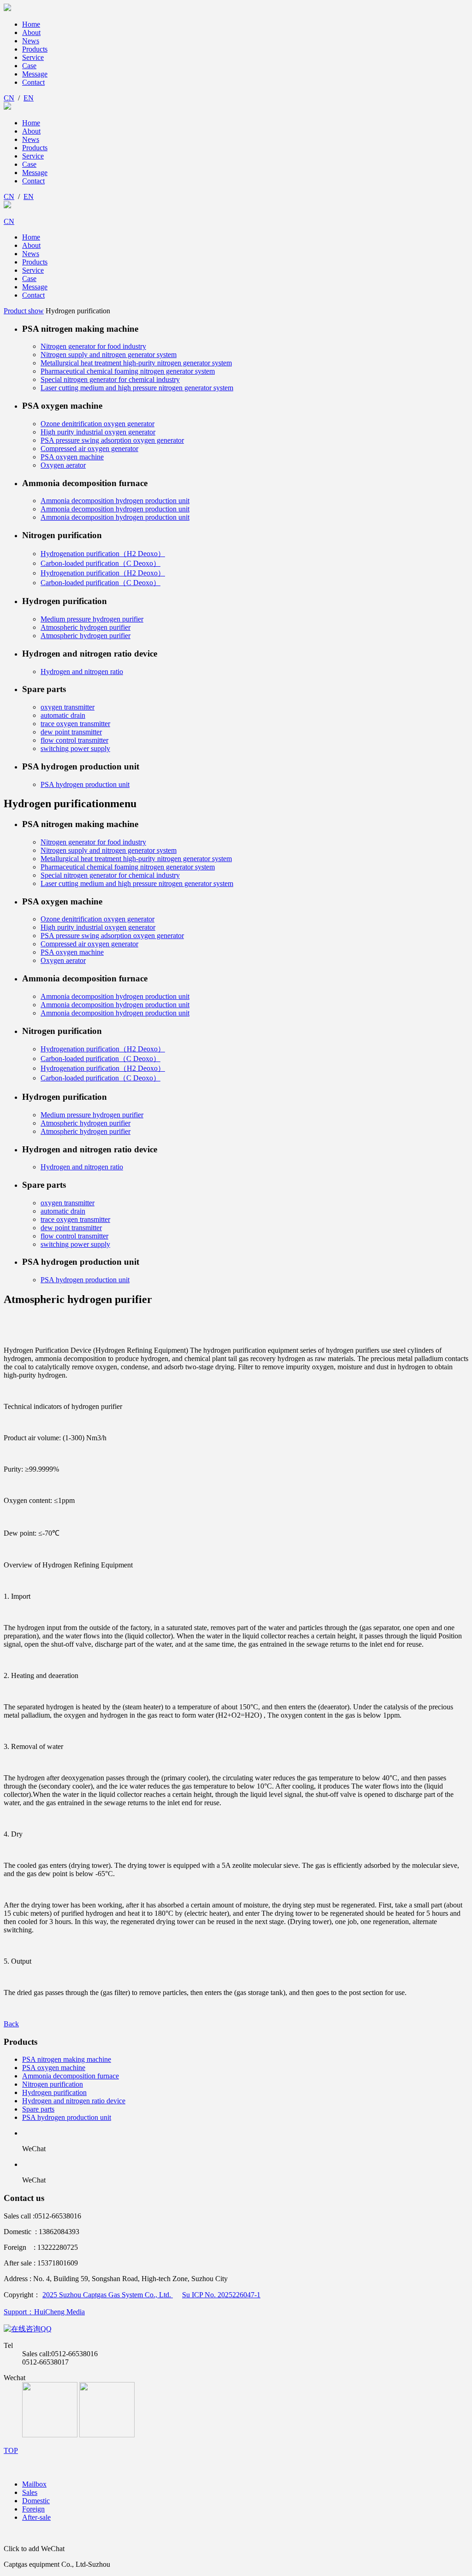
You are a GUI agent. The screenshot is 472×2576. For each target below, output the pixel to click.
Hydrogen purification (54, 2092)
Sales (30, 2492)
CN (9, 98)
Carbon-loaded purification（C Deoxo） (100, 563)
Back (11, 2024)
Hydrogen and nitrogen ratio (82, 672)
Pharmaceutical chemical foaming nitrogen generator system (128, 371)
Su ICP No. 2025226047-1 (221, 2295)
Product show (24, 311)
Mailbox (34, 2484)
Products (35, 49)
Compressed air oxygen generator (89, 449)
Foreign (33, 2509)
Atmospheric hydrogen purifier (86, 627)
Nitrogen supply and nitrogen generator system (109, 355)
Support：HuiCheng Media (44, 2312)
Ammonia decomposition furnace (71, 2076)
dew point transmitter (71, 732)
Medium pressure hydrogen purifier (92, 619)
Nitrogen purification (53, 2084)
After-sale (36, 2517)
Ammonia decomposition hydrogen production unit (115, 501)
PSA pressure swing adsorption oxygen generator (112, 440)
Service (33, 57)
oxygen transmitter (68, 707)
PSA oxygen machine (72, 457)
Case (29, 66)
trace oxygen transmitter (75, 724)
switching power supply (75, 748)
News (31, 41)
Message (35, 74)
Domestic (36, 2501)
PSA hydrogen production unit (85, 784)
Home (31, 24)
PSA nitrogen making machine (67, 2059)
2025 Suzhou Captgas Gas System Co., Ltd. (108, 2295)
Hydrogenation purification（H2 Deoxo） (103, 554)
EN (29, 98)
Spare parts (38, 2109)
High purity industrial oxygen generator (98, 432)
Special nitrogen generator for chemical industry (110, 379)
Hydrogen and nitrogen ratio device (74, 2101)
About (31, 32)
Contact (33, 82)
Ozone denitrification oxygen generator (97, 424)
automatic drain (63, 715)
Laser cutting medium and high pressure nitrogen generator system (137, 388)
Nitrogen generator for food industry (93, 346)
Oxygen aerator (63, 465)
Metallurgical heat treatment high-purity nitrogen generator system (136, 363)
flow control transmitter (74, 740)
